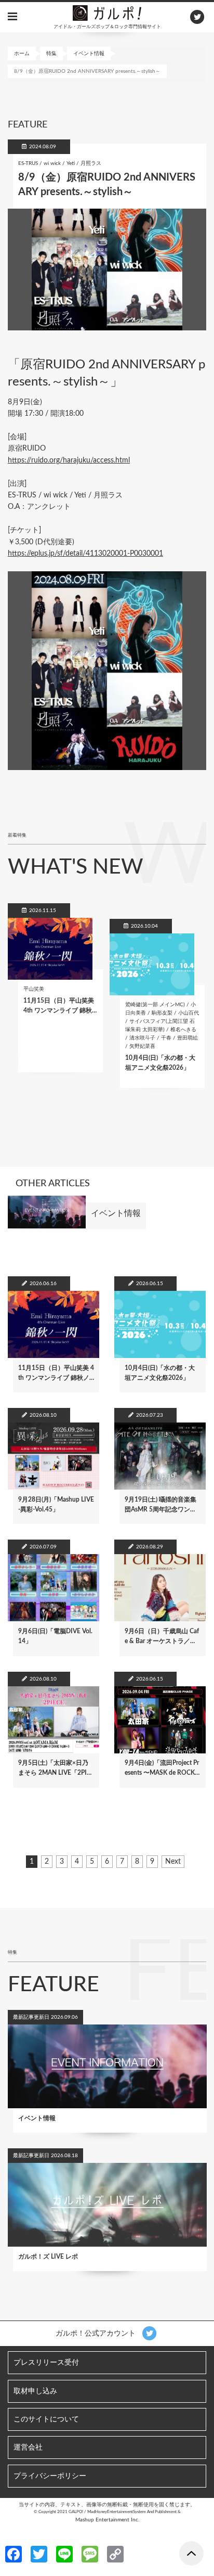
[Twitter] (39, 2554)
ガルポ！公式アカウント (97, 2334)
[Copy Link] (115, 2554)
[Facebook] (14, 2554)
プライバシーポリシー (50, 2476)
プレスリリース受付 (46, 2363)
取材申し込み (35, 2391)
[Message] (90, 2554)
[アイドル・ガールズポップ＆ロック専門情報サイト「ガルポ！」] (107, 12)
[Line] (64, 2554)
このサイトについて (46, 2419)
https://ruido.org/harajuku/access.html (69, 460)
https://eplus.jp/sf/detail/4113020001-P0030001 (85, 554)
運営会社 (28, 2447)
